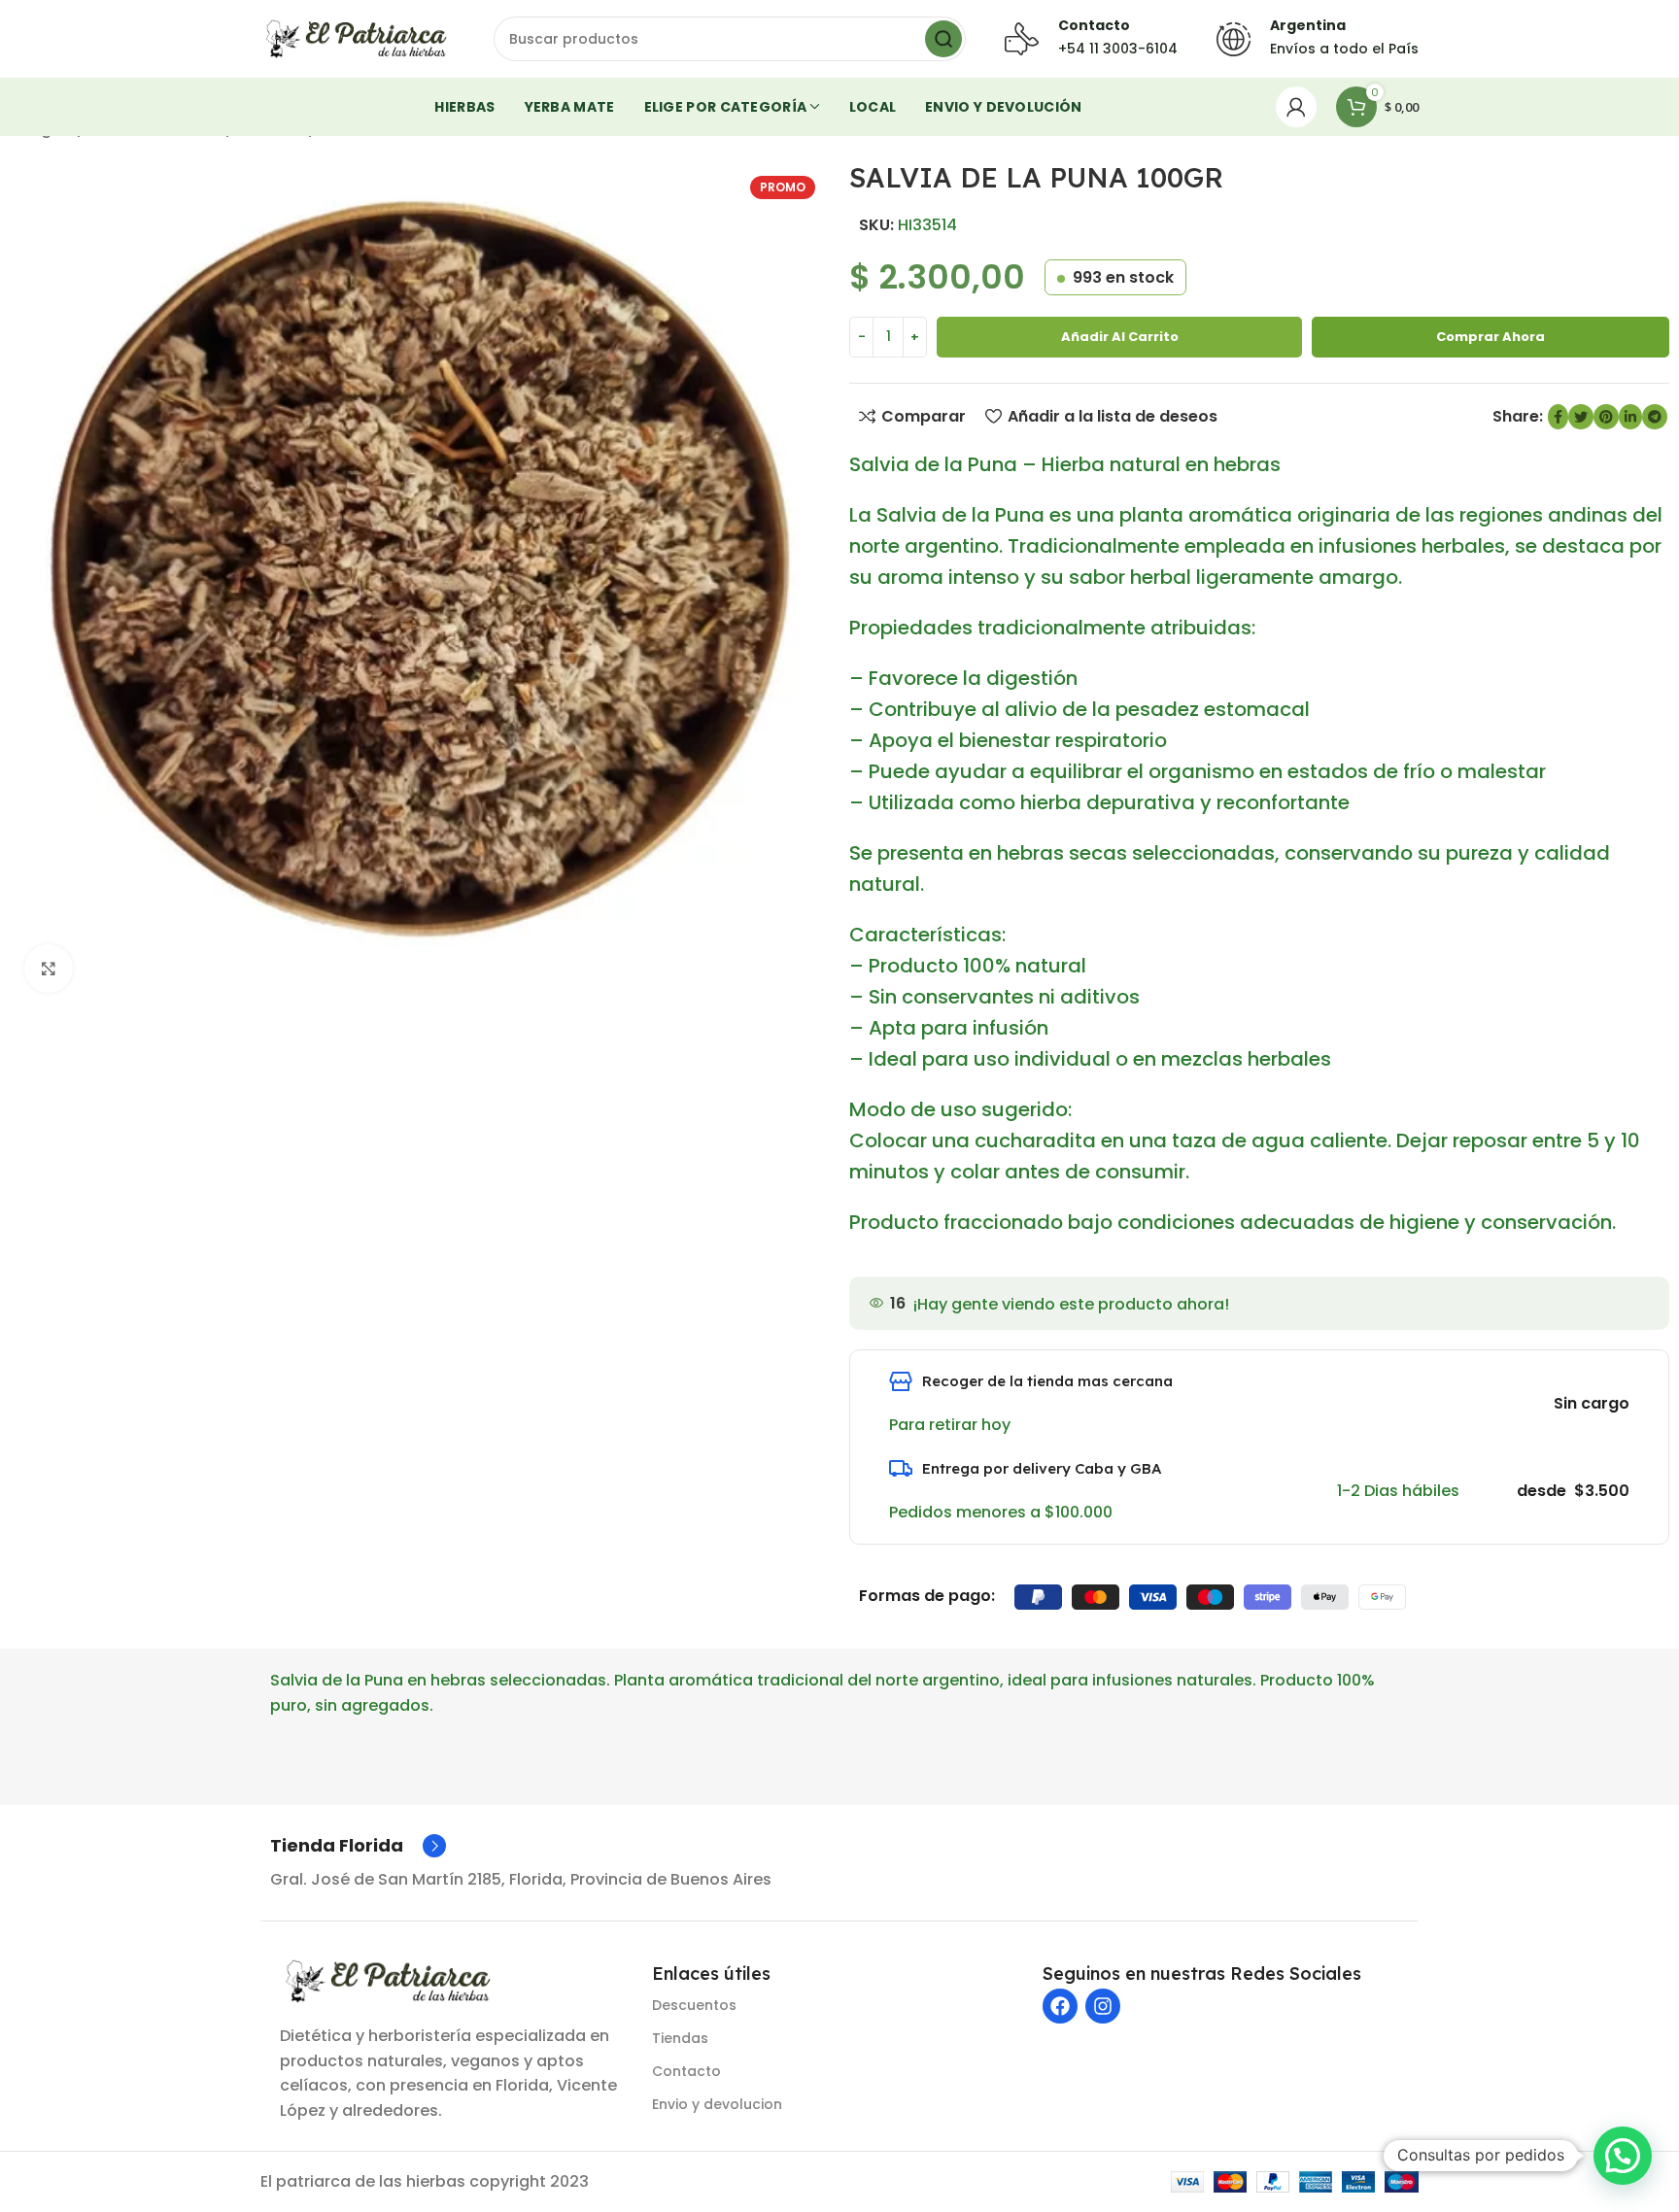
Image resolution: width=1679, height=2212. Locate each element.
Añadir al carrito (1120, 337)
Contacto (686, 2071)
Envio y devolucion (717, 2104)
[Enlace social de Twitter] (1581, 417)
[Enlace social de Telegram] (1655, 417)
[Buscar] (943, 39)
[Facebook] (1060, 2006)
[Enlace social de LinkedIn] (1630, 417)
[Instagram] (1103, 2006)
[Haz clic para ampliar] (49, 969)
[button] (1623, 2156)
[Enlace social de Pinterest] (1606, 417)
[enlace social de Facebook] (1558, 417)
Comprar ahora (1491, 337)
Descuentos (694, 2005)
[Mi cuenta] (1296, 107)
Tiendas (680, 2038)
